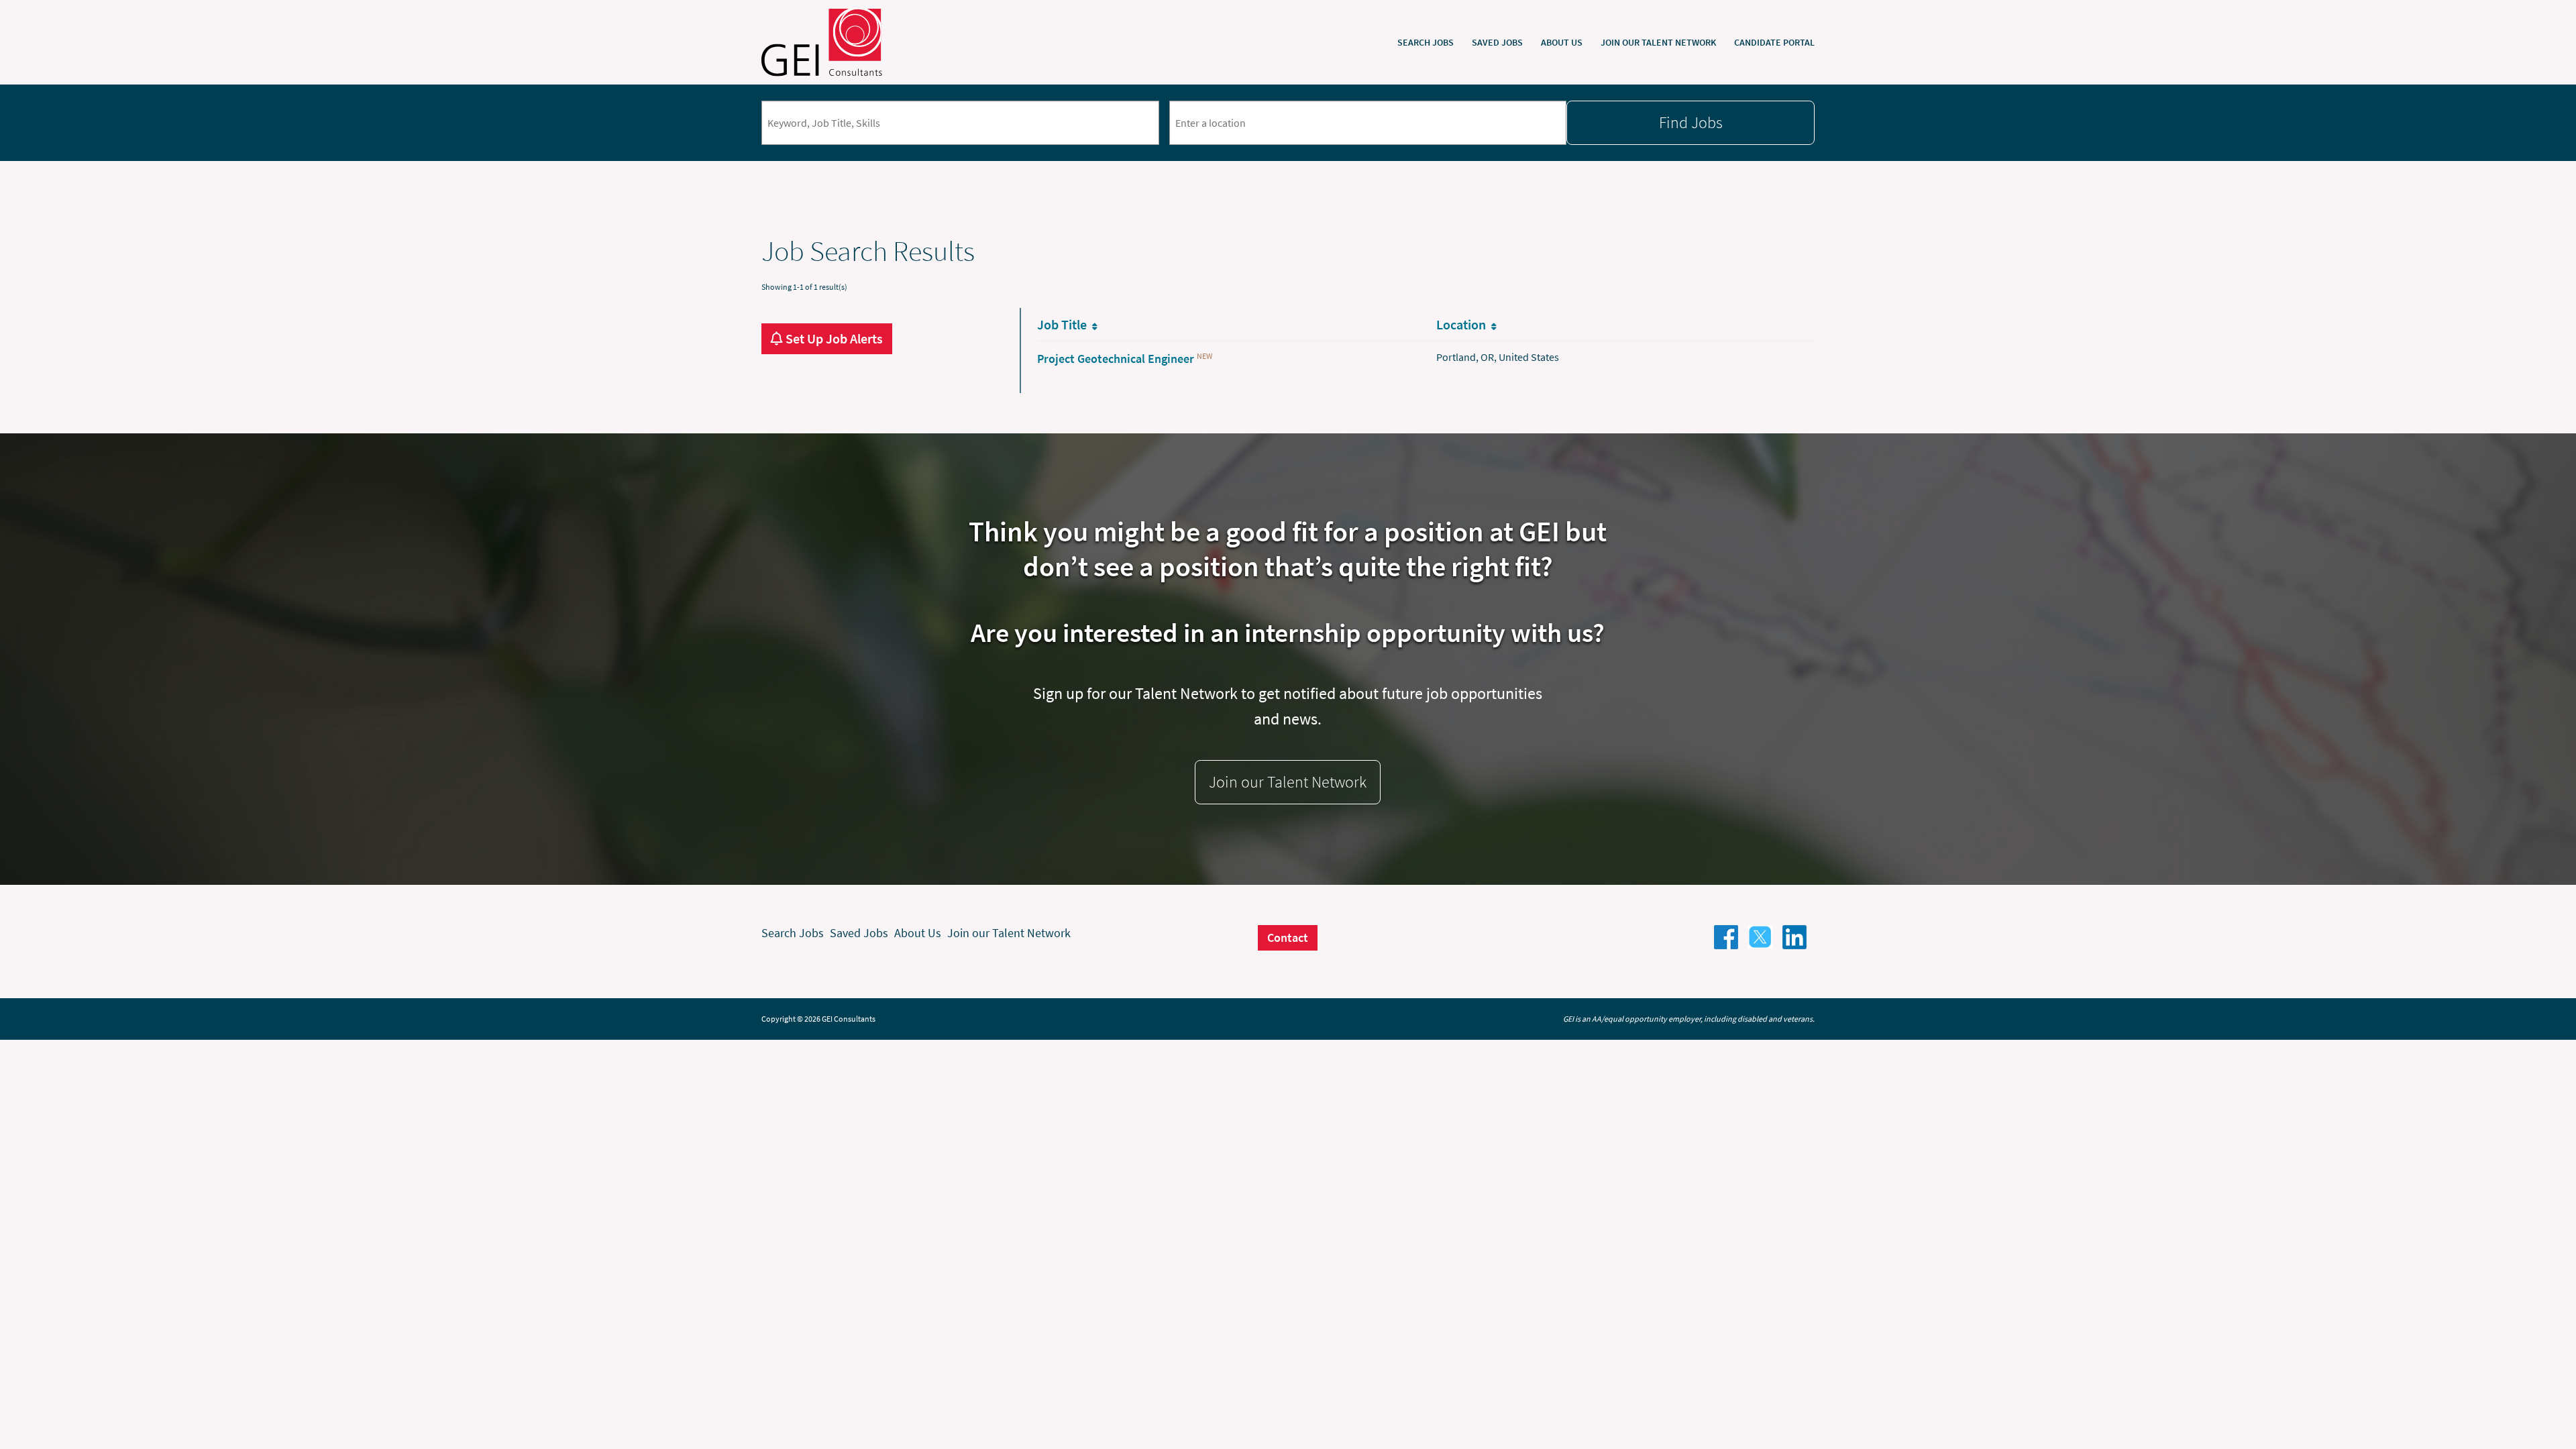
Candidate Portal (1774, 42)
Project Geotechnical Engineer (1116, 359)
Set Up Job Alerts (833, 339)
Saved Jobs (1497, 42)
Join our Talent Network (1658, 42)
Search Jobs (1426, 42)
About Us (1562, 42)
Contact (1288, 937)
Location (1464, 324)
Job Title (1065, 324)
